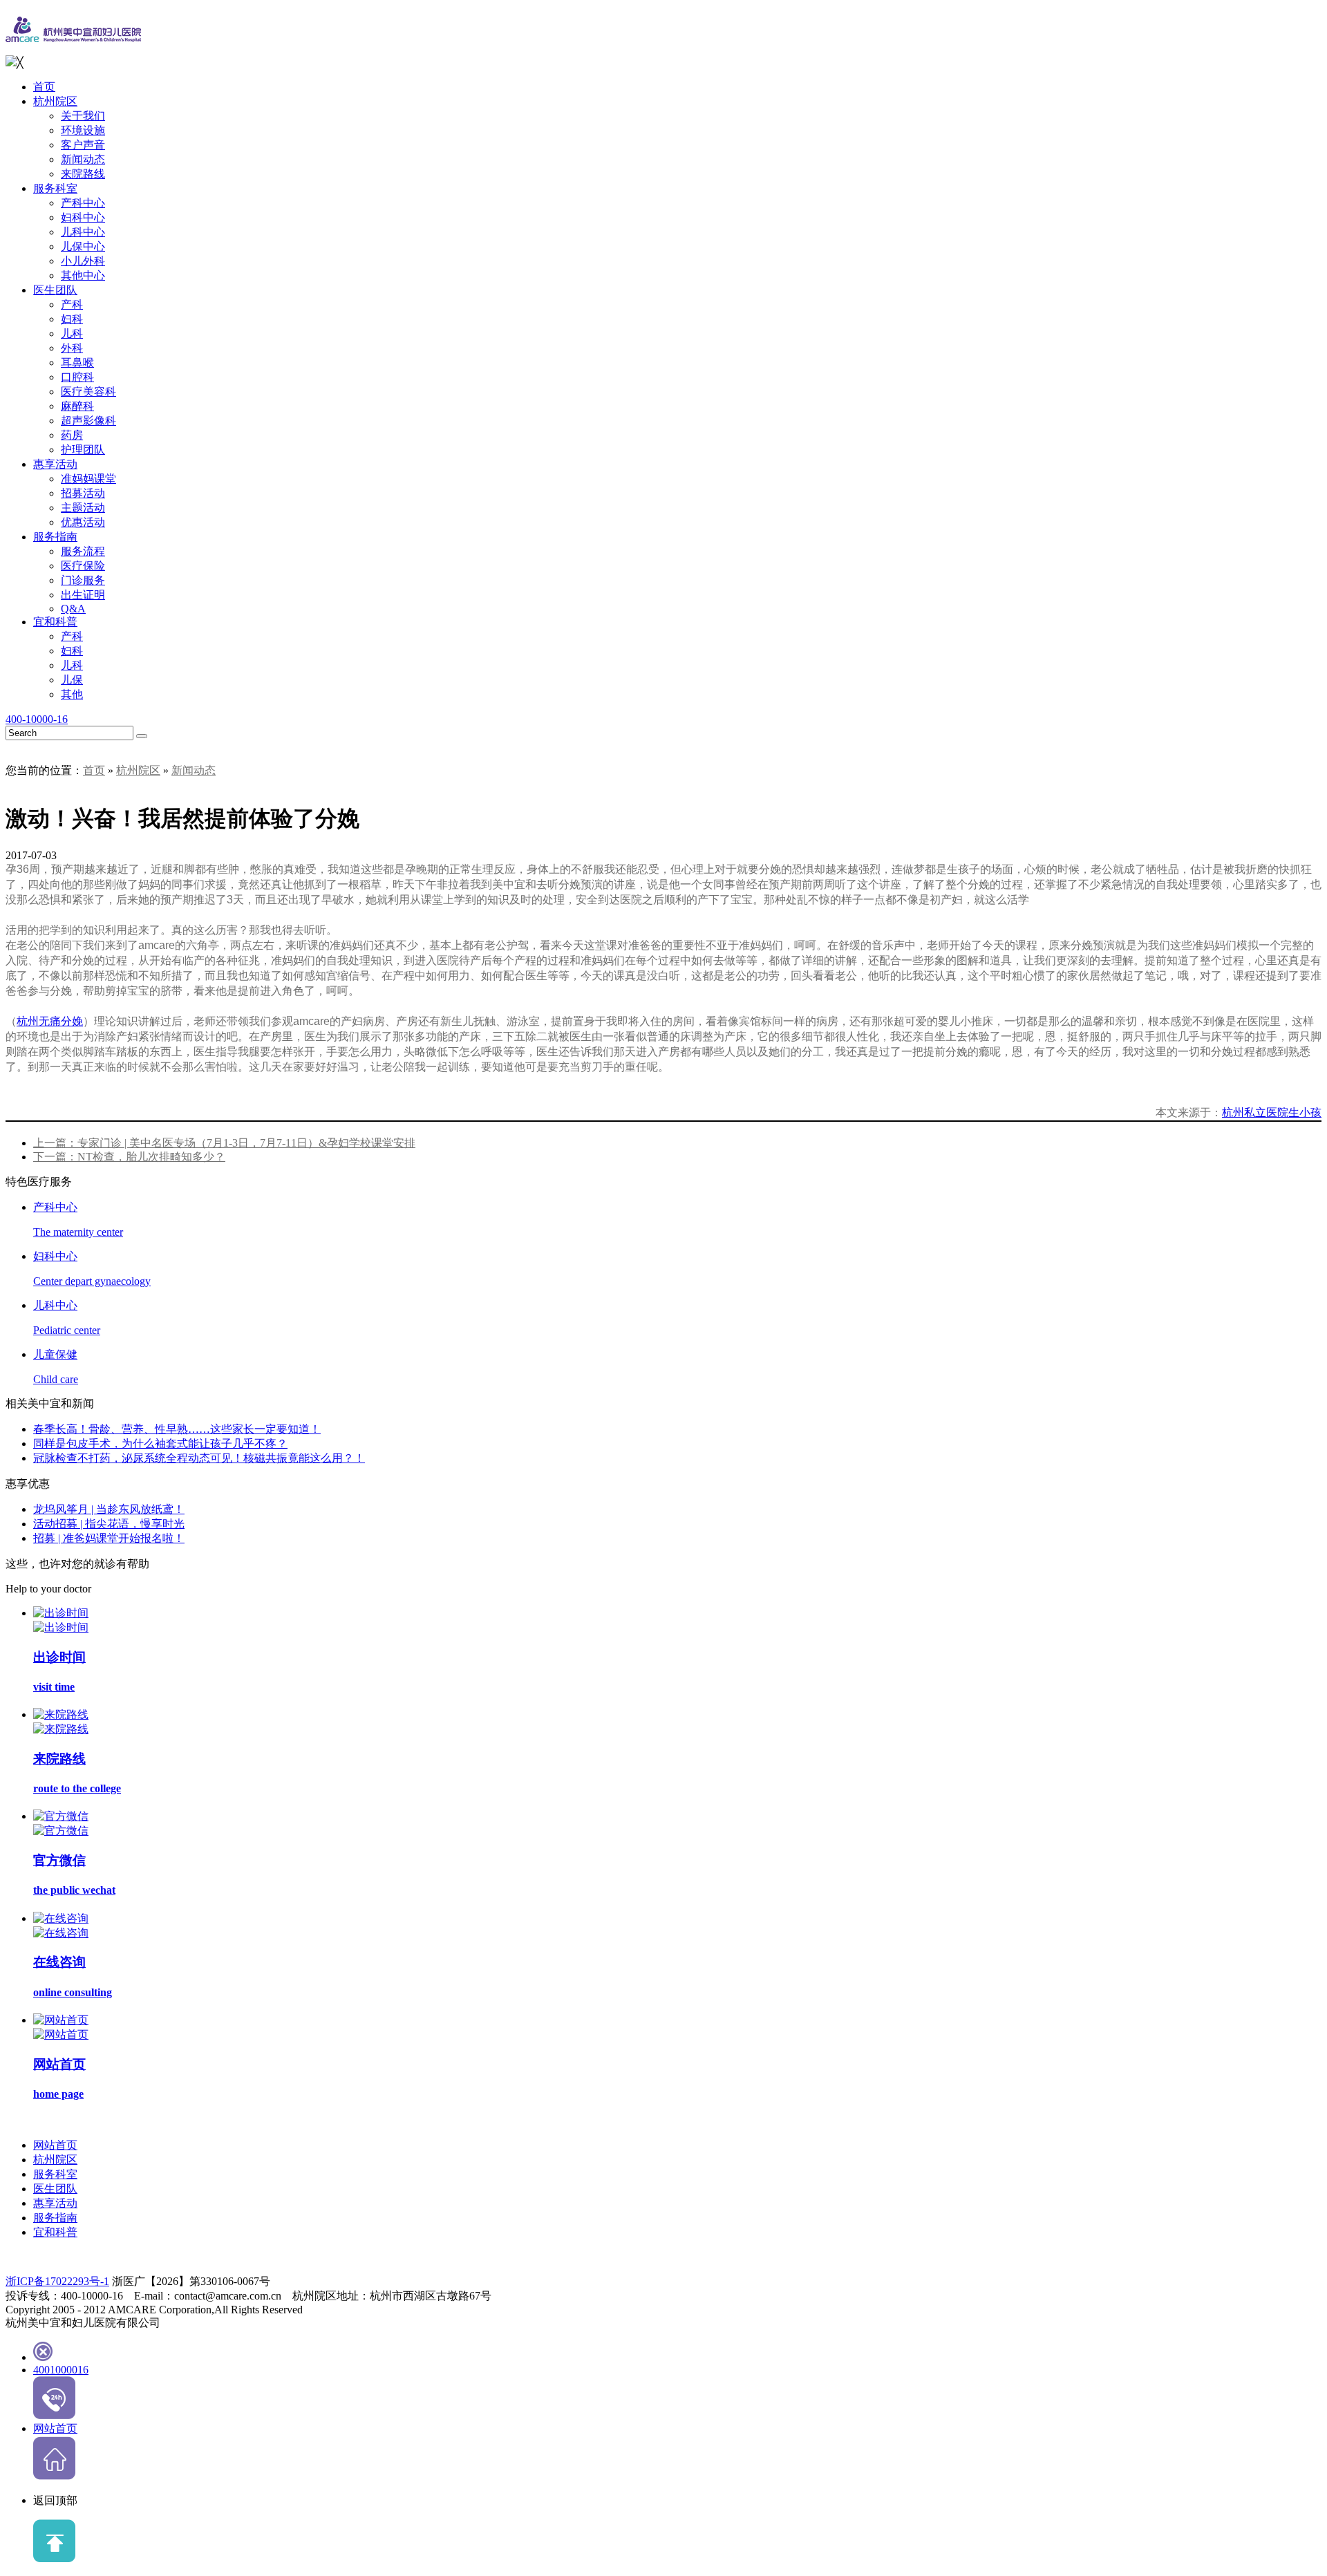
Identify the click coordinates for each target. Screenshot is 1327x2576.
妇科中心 (83, 217)
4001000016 (61, 2370)
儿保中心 (83, 246)
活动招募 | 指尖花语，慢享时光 (109, 1524)
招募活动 (83, 493)
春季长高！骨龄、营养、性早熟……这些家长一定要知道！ (177, 1429)
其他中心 (83, 275)
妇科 (72, 319)
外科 (72, 348)
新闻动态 (83, 159)
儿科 (72, 333)
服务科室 (55, 188)
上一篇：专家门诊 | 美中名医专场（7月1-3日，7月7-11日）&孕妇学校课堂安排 (224, 1143)
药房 (72, 435)
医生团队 (55, 290)
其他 (72, 694)
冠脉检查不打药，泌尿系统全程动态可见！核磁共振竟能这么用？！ (199, 1458)
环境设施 (83, 130)
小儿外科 (83, 261)
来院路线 (83, 174)
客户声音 (83, 145)
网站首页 (55, 2145)
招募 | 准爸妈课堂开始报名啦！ (109, 1538)
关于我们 (83, 116)
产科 (72, 304)
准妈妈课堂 (88, 479)
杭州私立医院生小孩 (1272, 1112)
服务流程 (83, 551)
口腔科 (77, 377)
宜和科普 (55, 622)
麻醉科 (77, 406)
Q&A (73, 609)
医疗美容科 (88, 392)
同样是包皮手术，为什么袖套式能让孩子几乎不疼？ (160, 1444)
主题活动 (83, 508)
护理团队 (83, 450)
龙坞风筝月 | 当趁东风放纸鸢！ (109, 1509)
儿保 (72, 680)
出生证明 (83, 595)
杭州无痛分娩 (50, 1021)
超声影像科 (88, 421)
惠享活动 (55, 464)
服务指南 (55, 537)
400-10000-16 (37, 719)
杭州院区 (55, 101)
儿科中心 (83, 232)
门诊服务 (83, 580)
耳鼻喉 (77, 363)
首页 (44, 87)
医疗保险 (83, 566)
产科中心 (83, 203)
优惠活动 (83, 522)
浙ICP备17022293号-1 (57, 2281)
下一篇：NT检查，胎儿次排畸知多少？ (129, 1157)
